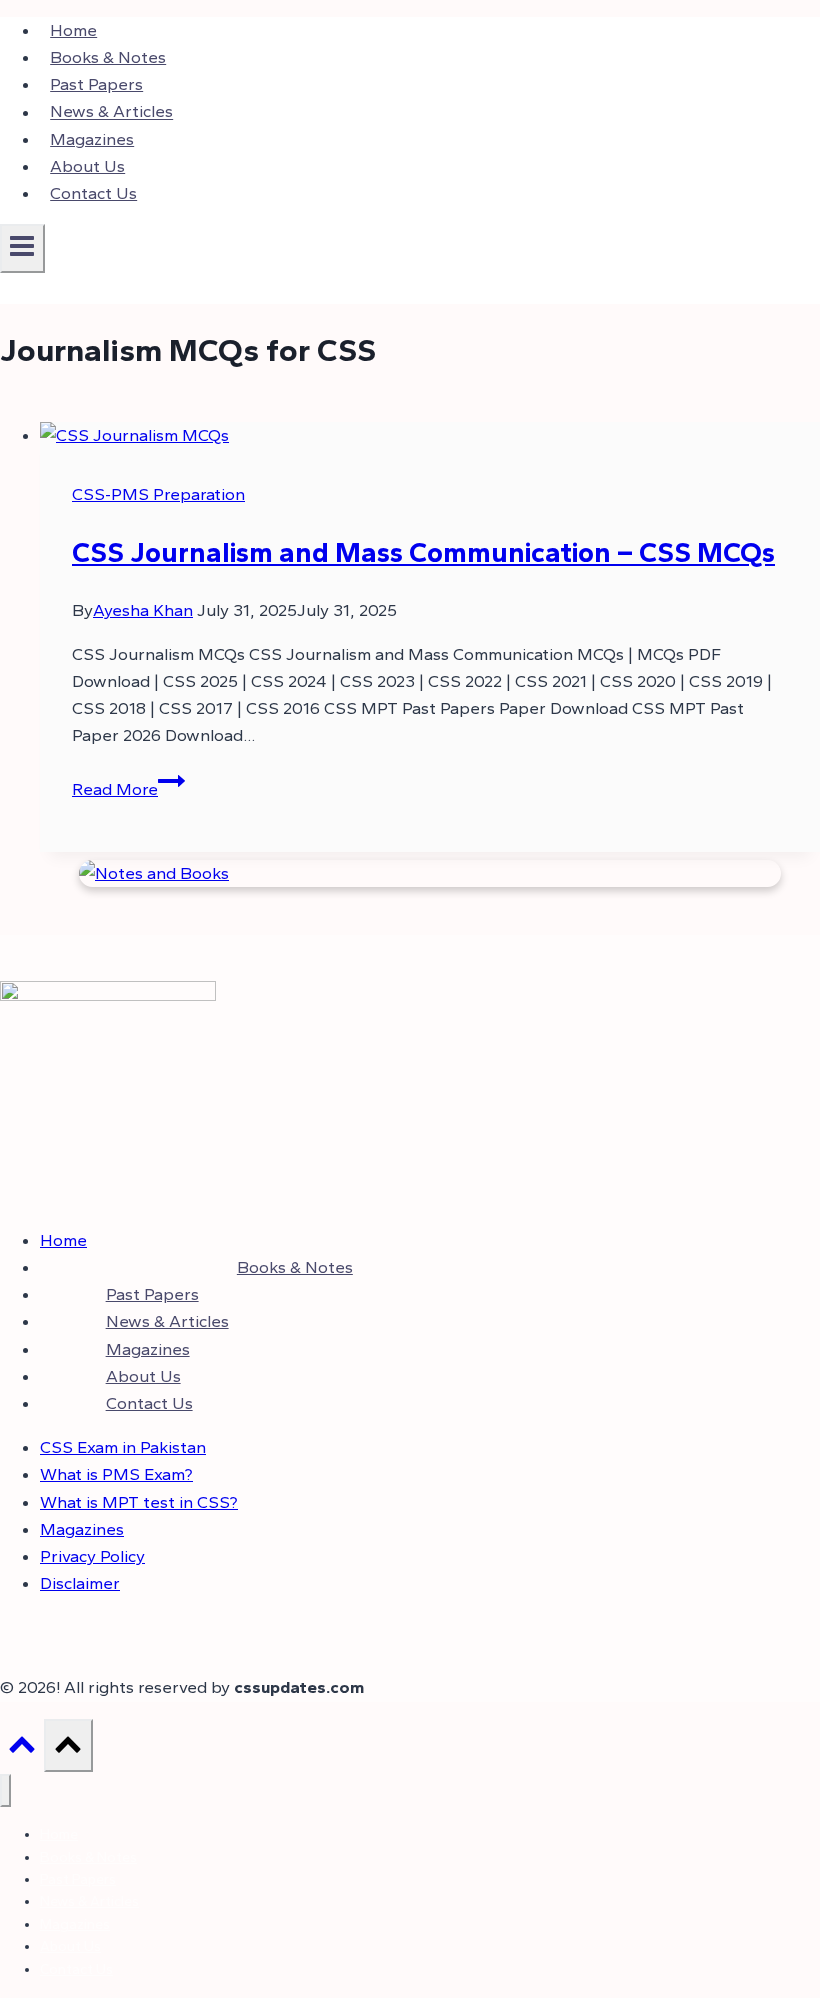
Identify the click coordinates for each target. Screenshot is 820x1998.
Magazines (92, 139)
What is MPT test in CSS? (139, 1502)
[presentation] (430, 435)
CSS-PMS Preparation (158, 494)
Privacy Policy (92, 1556)
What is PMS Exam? (116, 1474)
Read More (128, 789)
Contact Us (93, 193)
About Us (87, 166)
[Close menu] (5, 1790)
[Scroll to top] (22, 1750)
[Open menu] (22, 248)
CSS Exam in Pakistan (123, 1447)
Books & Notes (108, 57)
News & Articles (111, 112)
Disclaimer (80, 1583)
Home (73, 30)
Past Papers (96, 84)
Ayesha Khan (143, 610)
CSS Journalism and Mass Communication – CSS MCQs (423, 552)
